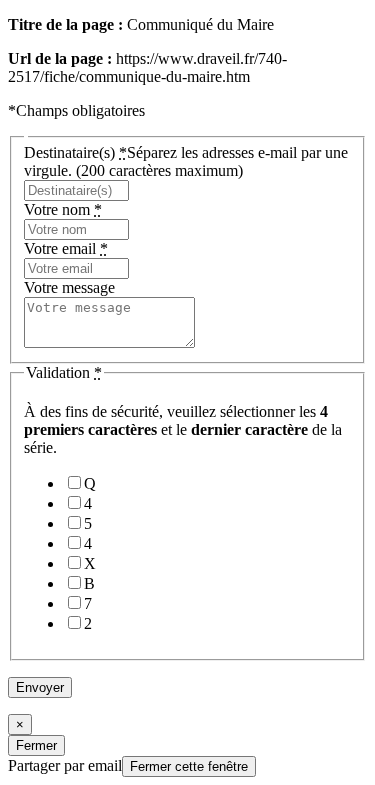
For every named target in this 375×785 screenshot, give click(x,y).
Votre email (66, 248)
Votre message (69, 287)
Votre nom (63, 209)
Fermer (36, 745)
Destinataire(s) (186, 161)
